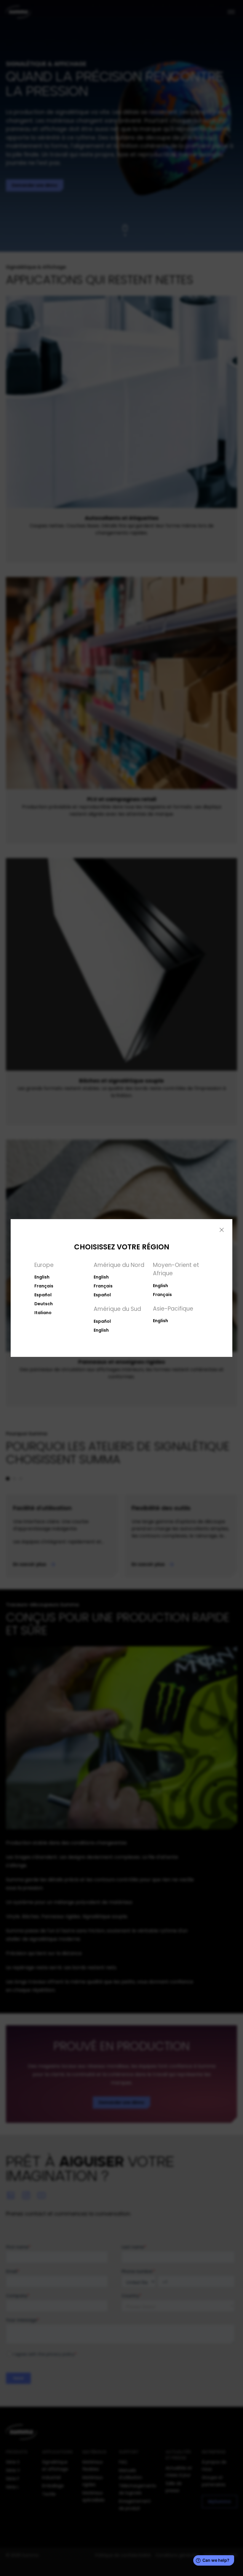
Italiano (43, 1313)
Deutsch (44, 1304)
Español (43, 1295)
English (42, 1277)
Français (44, 1286)
